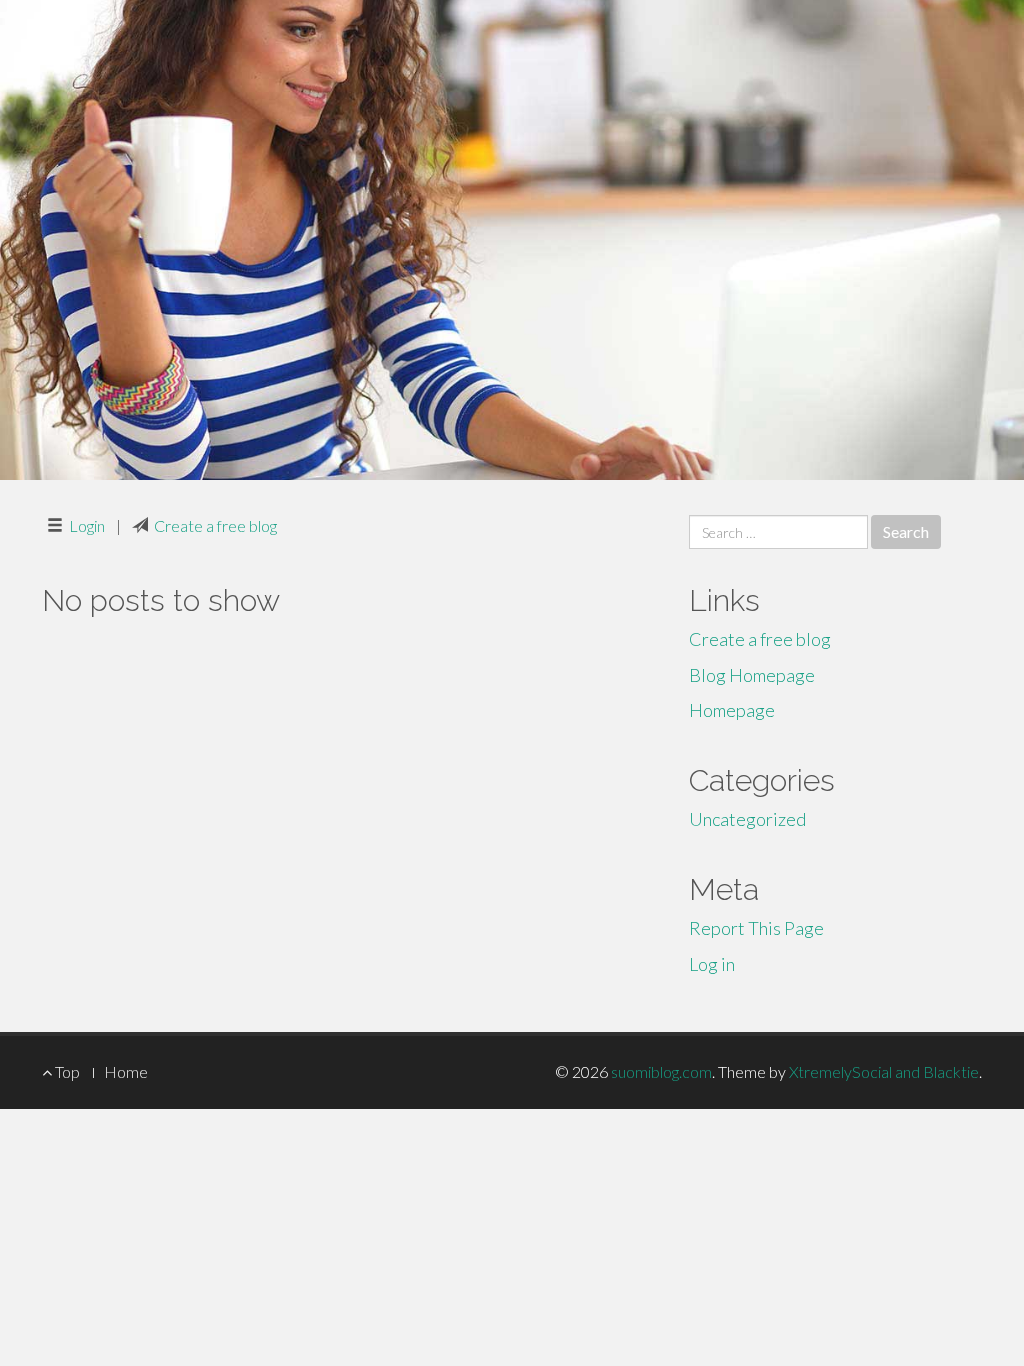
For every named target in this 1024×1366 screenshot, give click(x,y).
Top (66, 1071)
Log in (712, 964)
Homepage (732, 710)
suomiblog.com (661, 1071)
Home (126, 1071)
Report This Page (756, 928)
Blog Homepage (752, 675)
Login (87, 525)
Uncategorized (747, 819)
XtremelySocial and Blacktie (884, 1071)
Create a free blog (215, 525)
